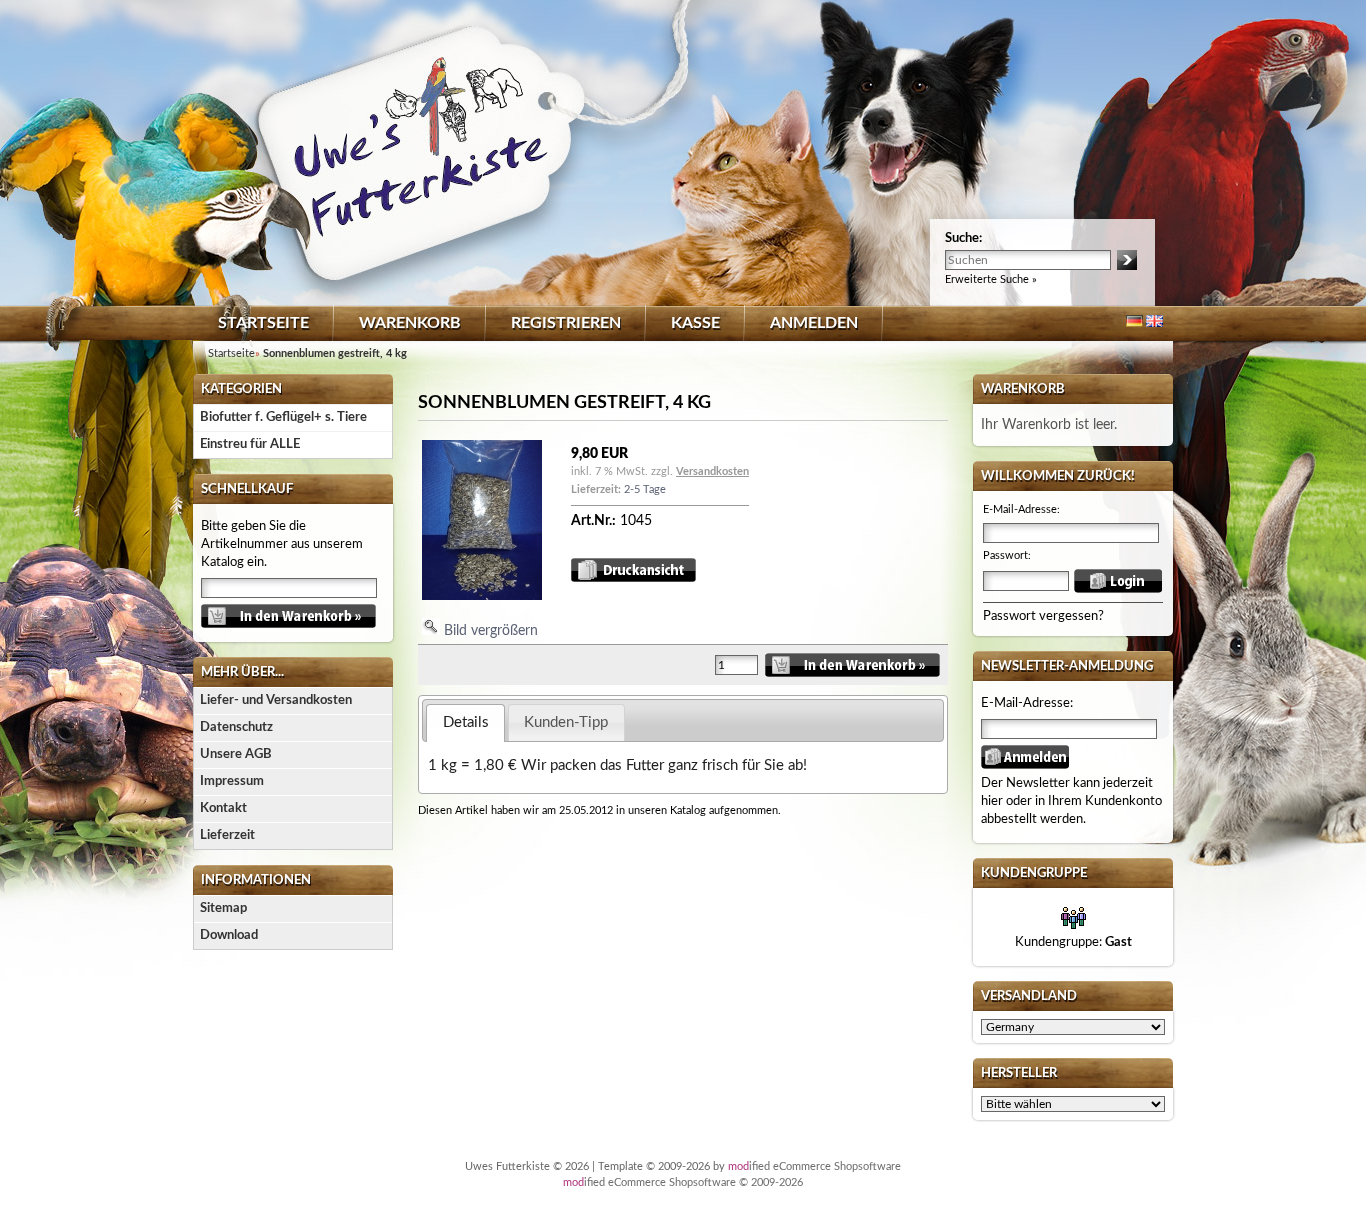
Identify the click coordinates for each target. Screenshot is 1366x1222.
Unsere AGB (236, 754)
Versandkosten (712, 471)
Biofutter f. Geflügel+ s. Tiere (283, 417)
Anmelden (814, 323)
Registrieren (566, 323)
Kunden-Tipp (566, 722)
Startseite (263, 323)
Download (229, 935)
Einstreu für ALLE (250, 444)
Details (466, 722)
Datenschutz (236, 727)
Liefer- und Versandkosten (276, 700)
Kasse (695, 323)
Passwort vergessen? (1043, 616)
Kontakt (223, 808)
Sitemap (223, 908)
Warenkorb (410, 323)
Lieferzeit (227, 835)
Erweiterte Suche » (991, 279)
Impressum (232, 781)
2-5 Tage (645, 489)
